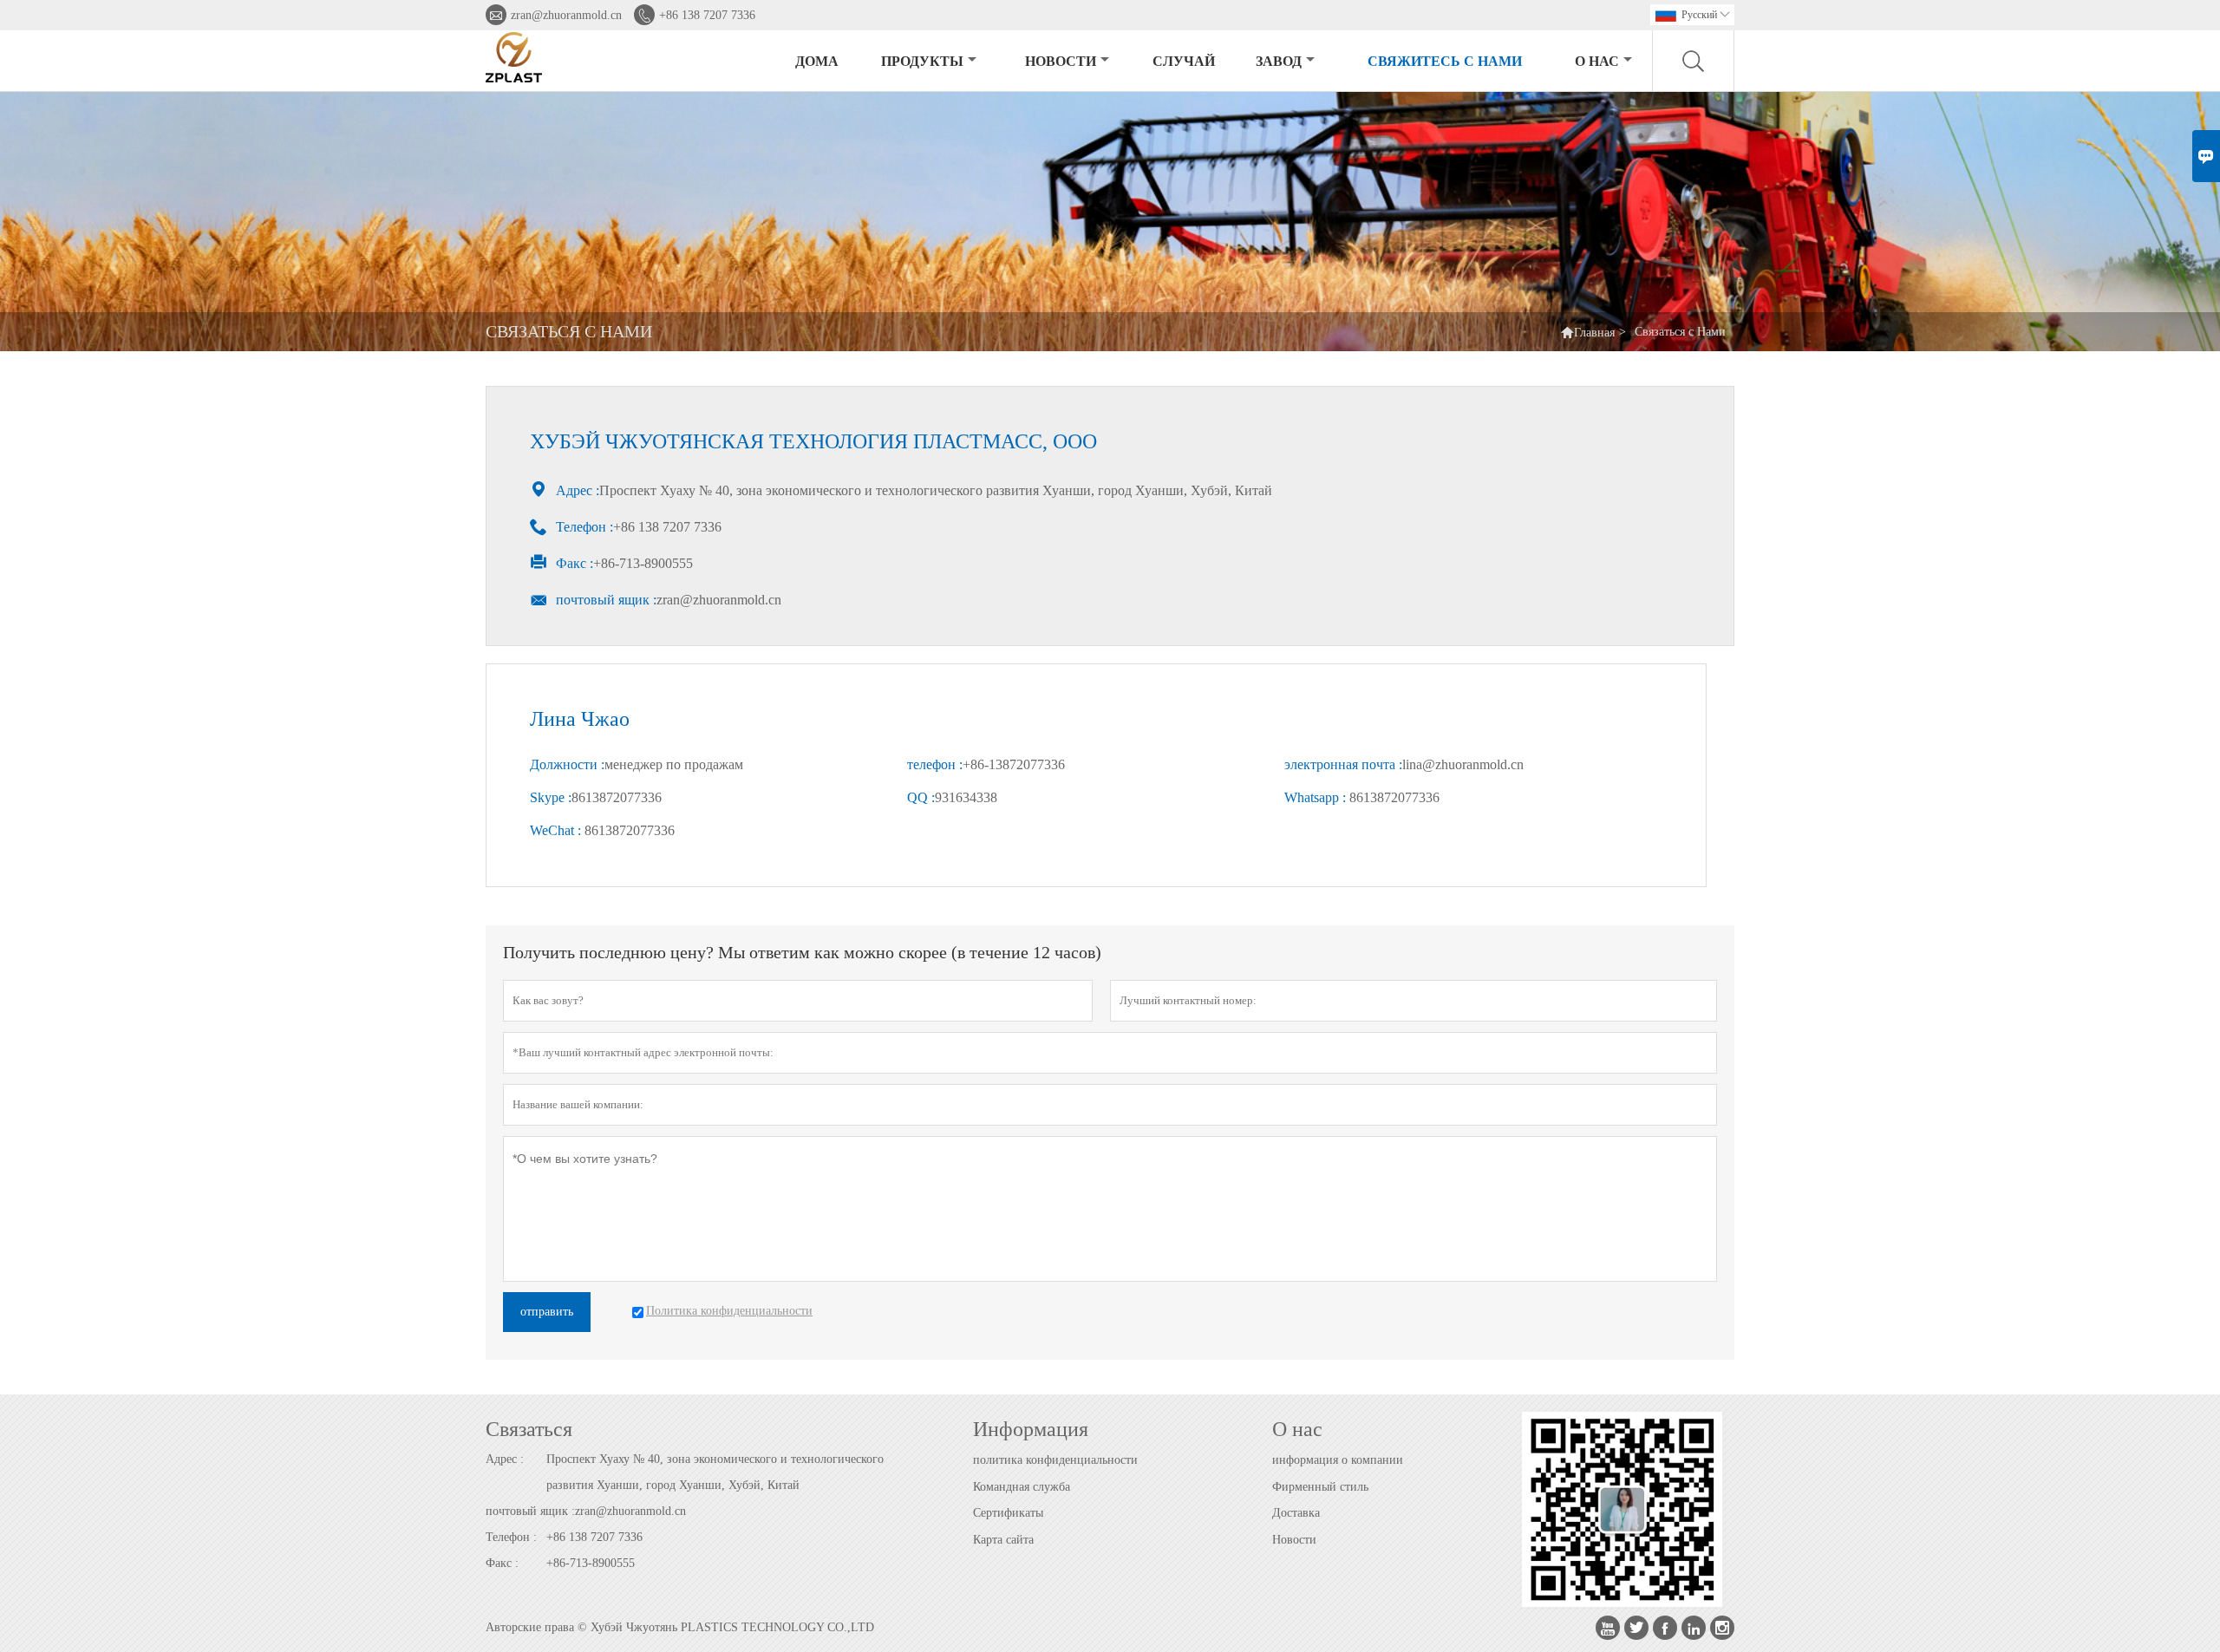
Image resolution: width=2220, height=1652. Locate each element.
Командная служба (1022, 1487)
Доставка (1296, 1513)
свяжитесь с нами (1445, 61)
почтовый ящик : (530, 1511)
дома (817, 61)
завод (1279, 61)
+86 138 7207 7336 (707, 15)
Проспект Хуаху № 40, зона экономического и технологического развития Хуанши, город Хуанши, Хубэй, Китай (715, 1472)
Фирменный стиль (1320, 1487)
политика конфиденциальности (1055, 1460)
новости (1061, 61)
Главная (1594, 333)
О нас (1597, 61)
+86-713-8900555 (591, 1563)
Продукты (922, 61)
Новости (1294, 1540)
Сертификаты (1008, 1513)
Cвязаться (529, 1429)
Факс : (502, 1563)
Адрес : (505, 1459)
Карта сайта (1003, 1540)
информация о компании (1338, 1460)
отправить (547, 1312)
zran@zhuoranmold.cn (566, 15)
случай (1184, 61)
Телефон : (511, 1537)
